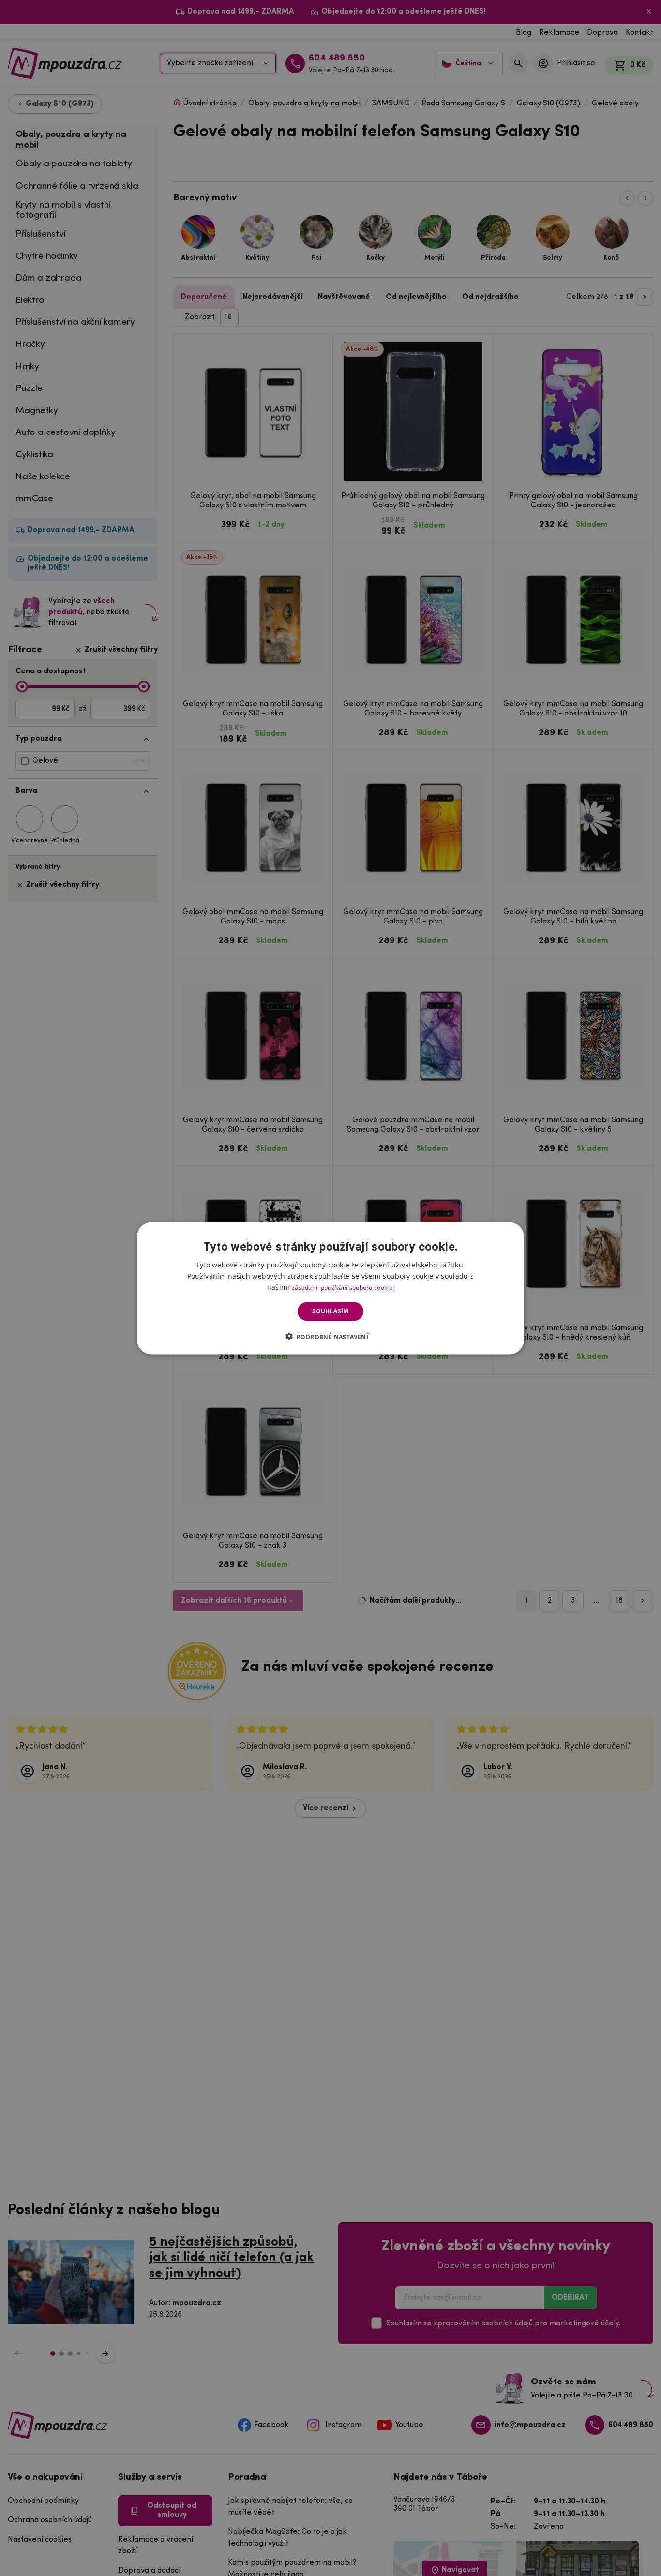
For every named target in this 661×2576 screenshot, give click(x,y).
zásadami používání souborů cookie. (343, 1287)
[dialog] (330, 1288)
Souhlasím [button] (330, 1311)
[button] (331, 1336)
